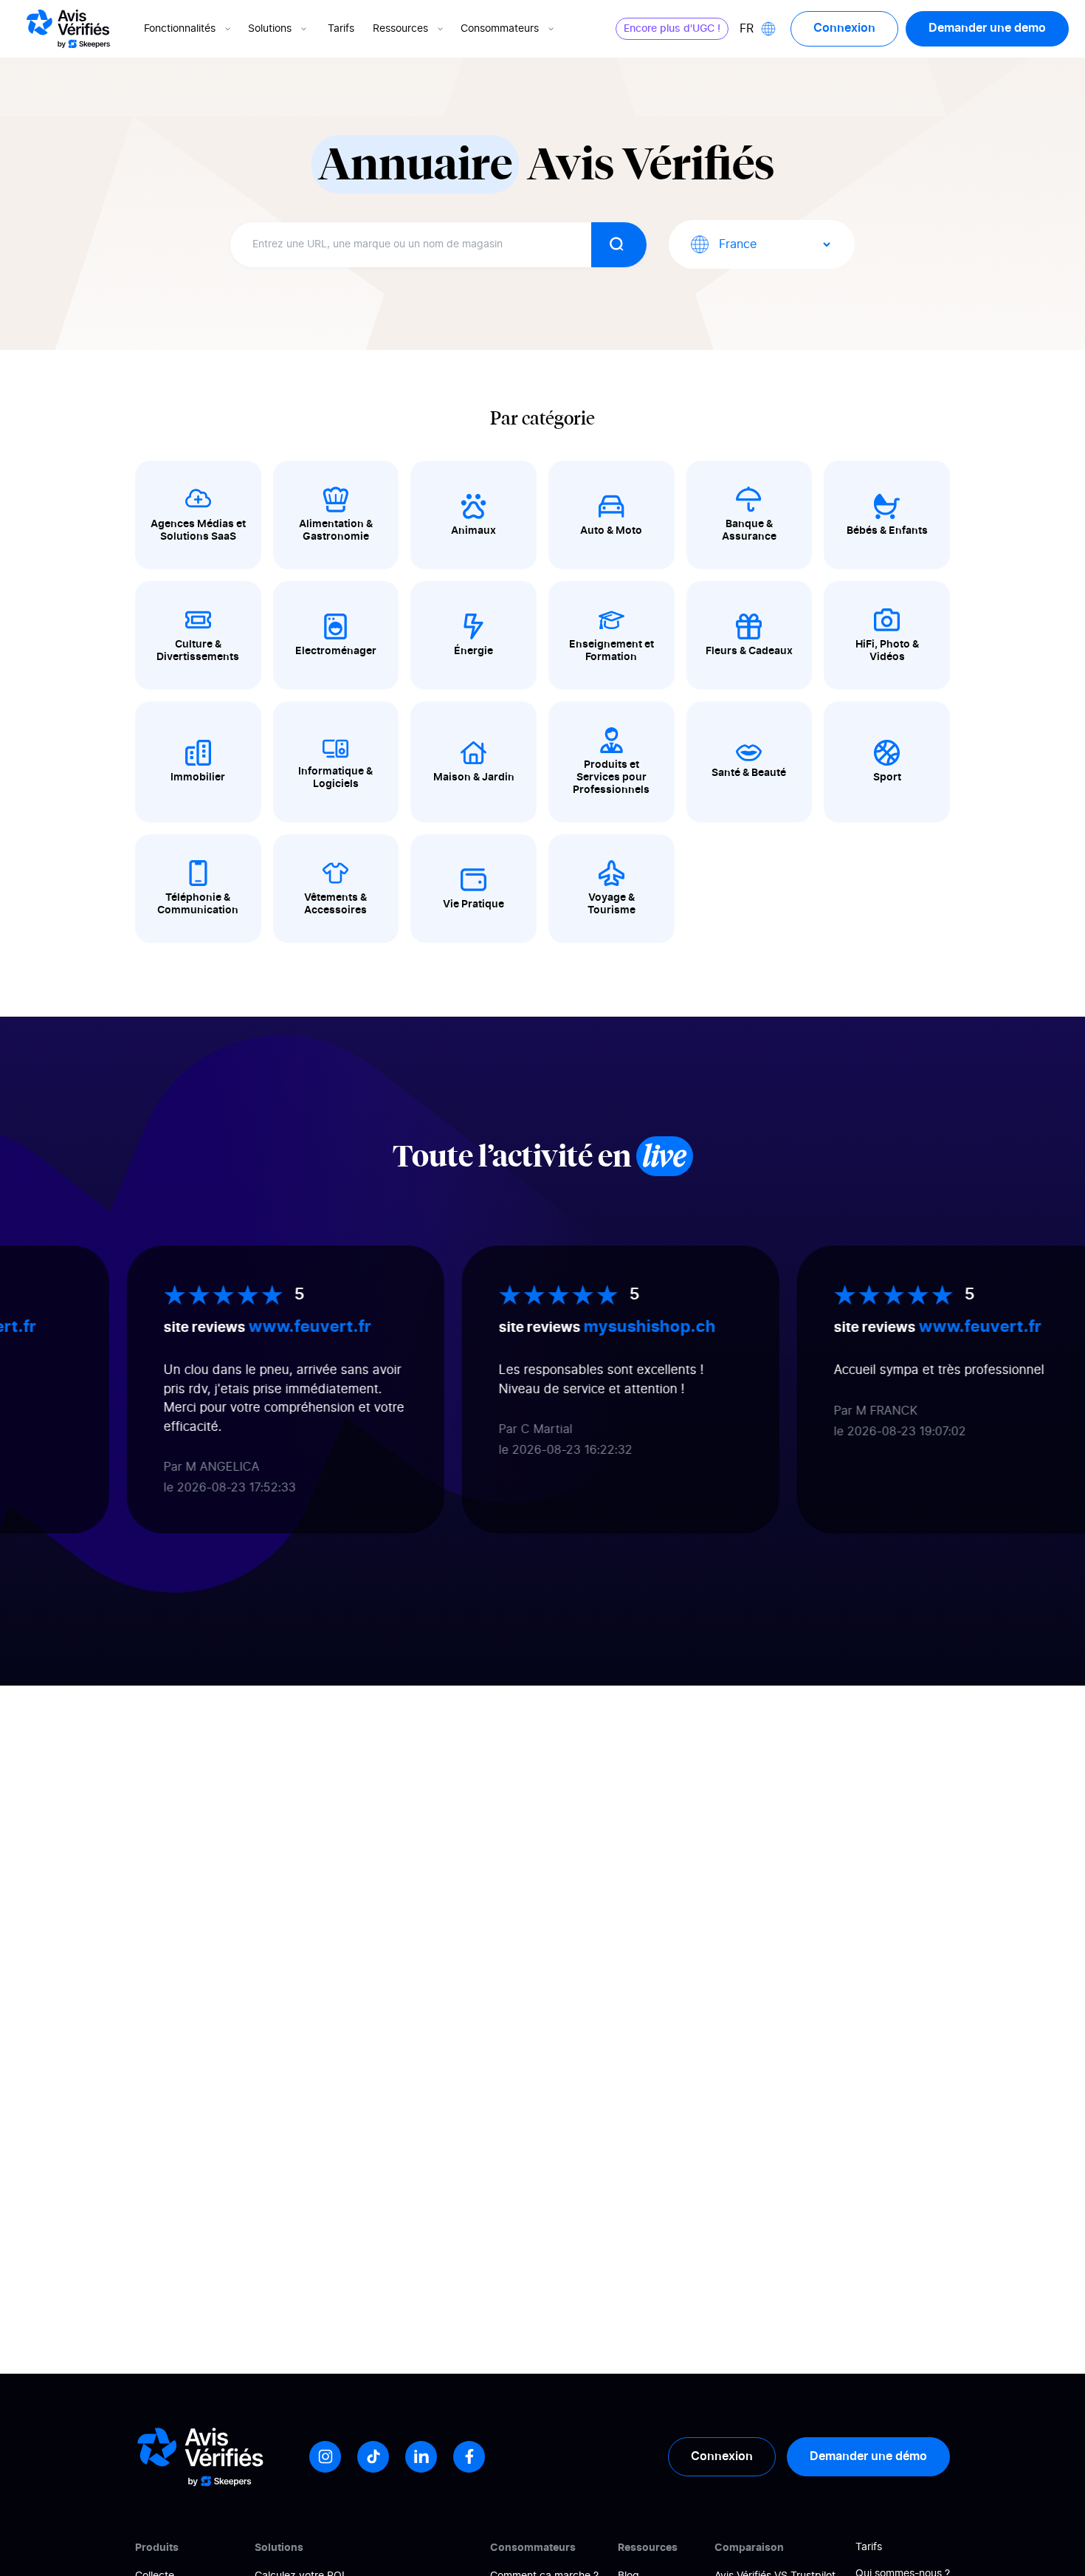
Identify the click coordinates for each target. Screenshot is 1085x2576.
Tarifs (341, 29)
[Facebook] (469, 2457)
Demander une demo (987, 28)
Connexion (844, 28)
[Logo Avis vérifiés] (68, 29)
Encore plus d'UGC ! (672, 29)
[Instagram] (325, 2457)
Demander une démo (868, 2456)
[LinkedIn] (421, 2457)
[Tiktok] (373, 2457)
